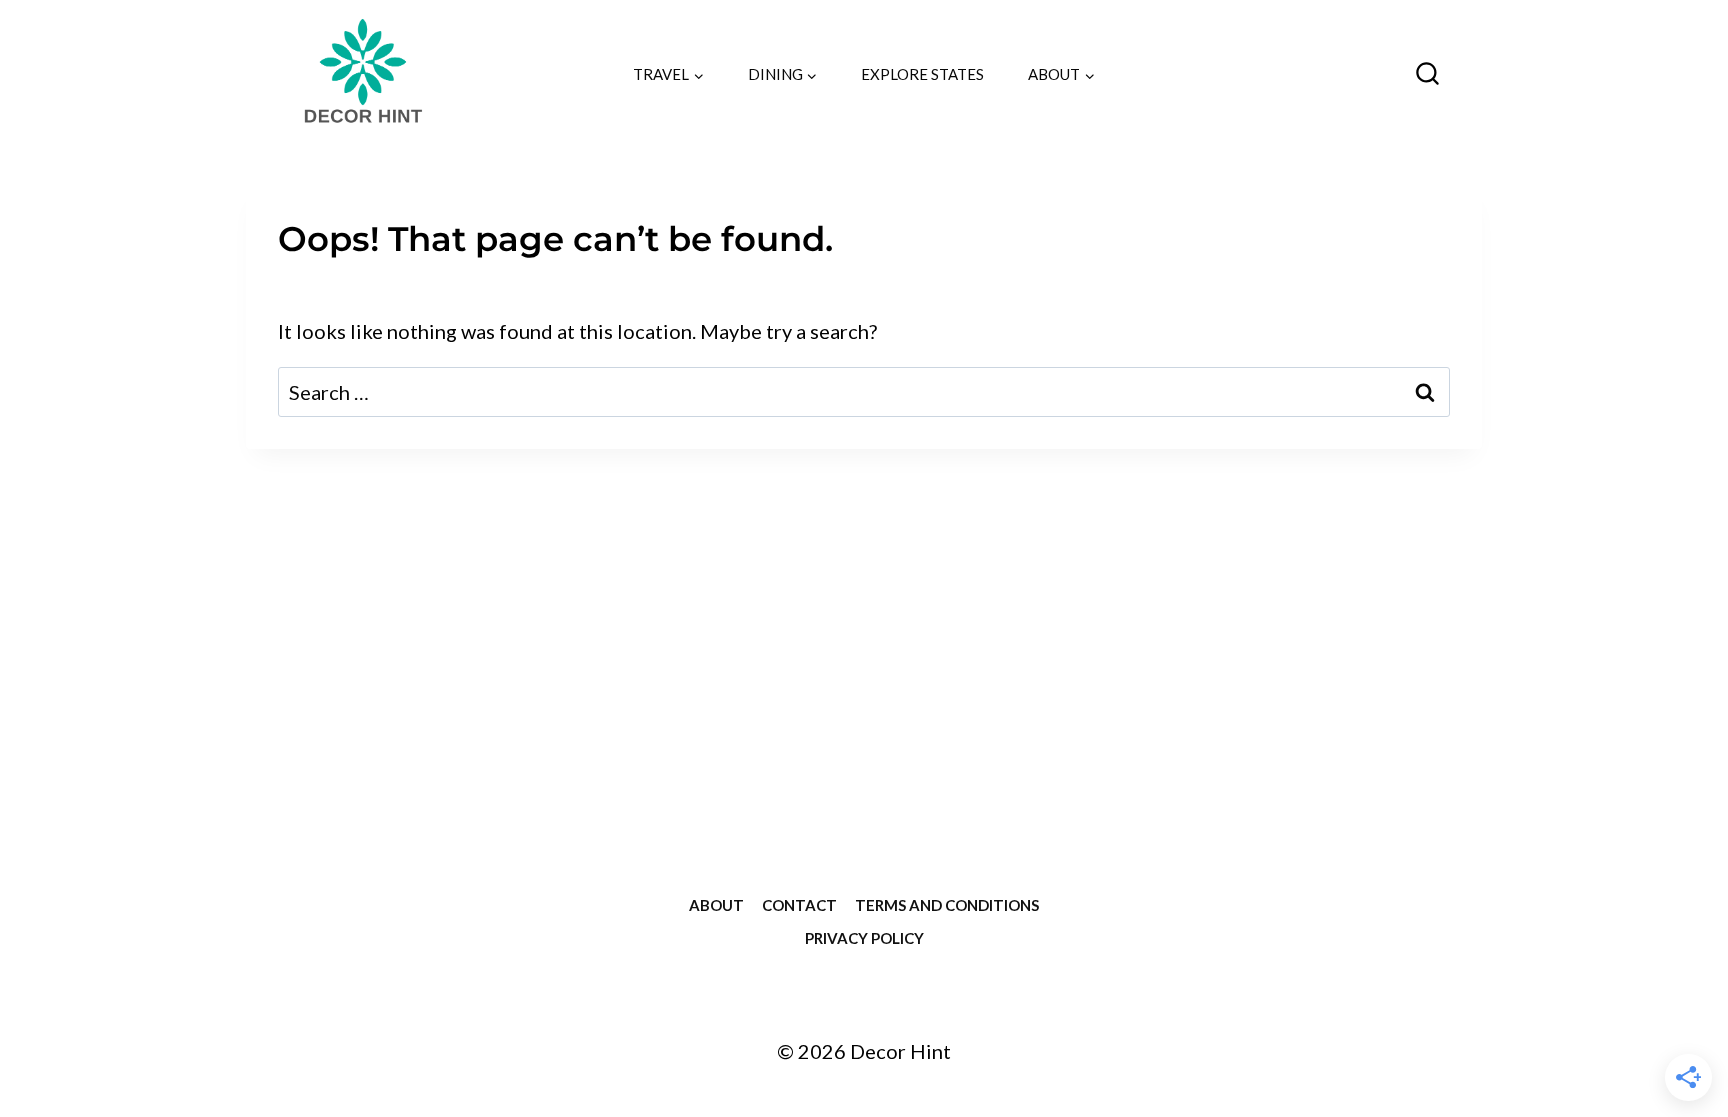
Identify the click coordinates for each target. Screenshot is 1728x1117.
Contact (799, 905)
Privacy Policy (864, 938)
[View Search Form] (1427, 74)
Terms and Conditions (947, 905)
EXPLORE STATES (922, 74)
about (716, 905)
